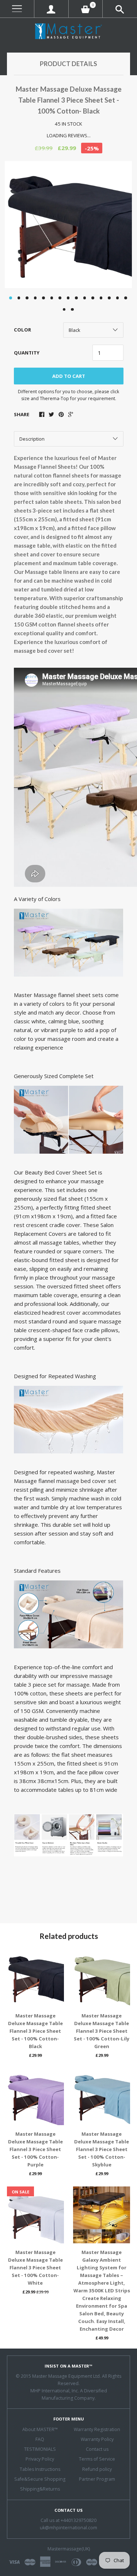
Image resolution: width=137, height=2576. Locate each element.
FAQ (40, 2439)
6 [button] (52, 298)
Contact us (97, 2449)
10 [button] (85, 298)
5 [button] (43, 298)
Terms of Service (97, 2459)
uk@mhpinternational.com (68, 2528)
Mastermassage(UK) (69, 2549)
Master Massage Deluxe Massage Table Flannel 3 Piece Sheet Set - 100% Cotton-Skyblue (102, 2149)
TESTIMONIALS (40, 2449)
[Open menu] (17, 9)
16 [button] (64, 310)
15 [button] (126, 298)
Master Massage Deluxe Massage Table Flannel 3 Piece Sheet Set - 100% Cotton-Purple (35, 2149)
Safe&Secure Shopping (40, 2479)
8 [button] (68, 298)
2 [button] (19, 298)
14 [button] (118, 298)
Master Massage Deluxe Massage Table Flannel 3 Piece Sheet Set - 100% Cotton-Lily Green (102, 2031)
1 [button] (11, 298)
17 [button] (72, 310)
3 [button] (27, 298)
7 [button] (60, 298)
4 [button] (35, 298)
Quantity (27, 353)
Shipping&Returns (40, 2489)
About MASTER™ (40, 2429)
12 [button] (101, 298)
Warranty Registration (97, 2429)
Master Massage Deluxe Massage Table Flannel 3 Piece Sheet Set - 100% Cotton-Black (35, 2031)
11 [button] (93, 298)
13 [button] (109, 298)
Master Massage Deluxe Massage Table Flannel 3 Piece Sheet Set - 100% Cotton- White (35, 2268)
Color (22, 330)
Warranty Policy (97, 2439)
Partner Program (97, 2479)
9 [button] (76, 298)
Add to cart (69, 376)
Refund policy (97, 2469)
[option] (68, 225)
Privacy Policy (40, 2459)
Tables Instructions (40, 2469)
